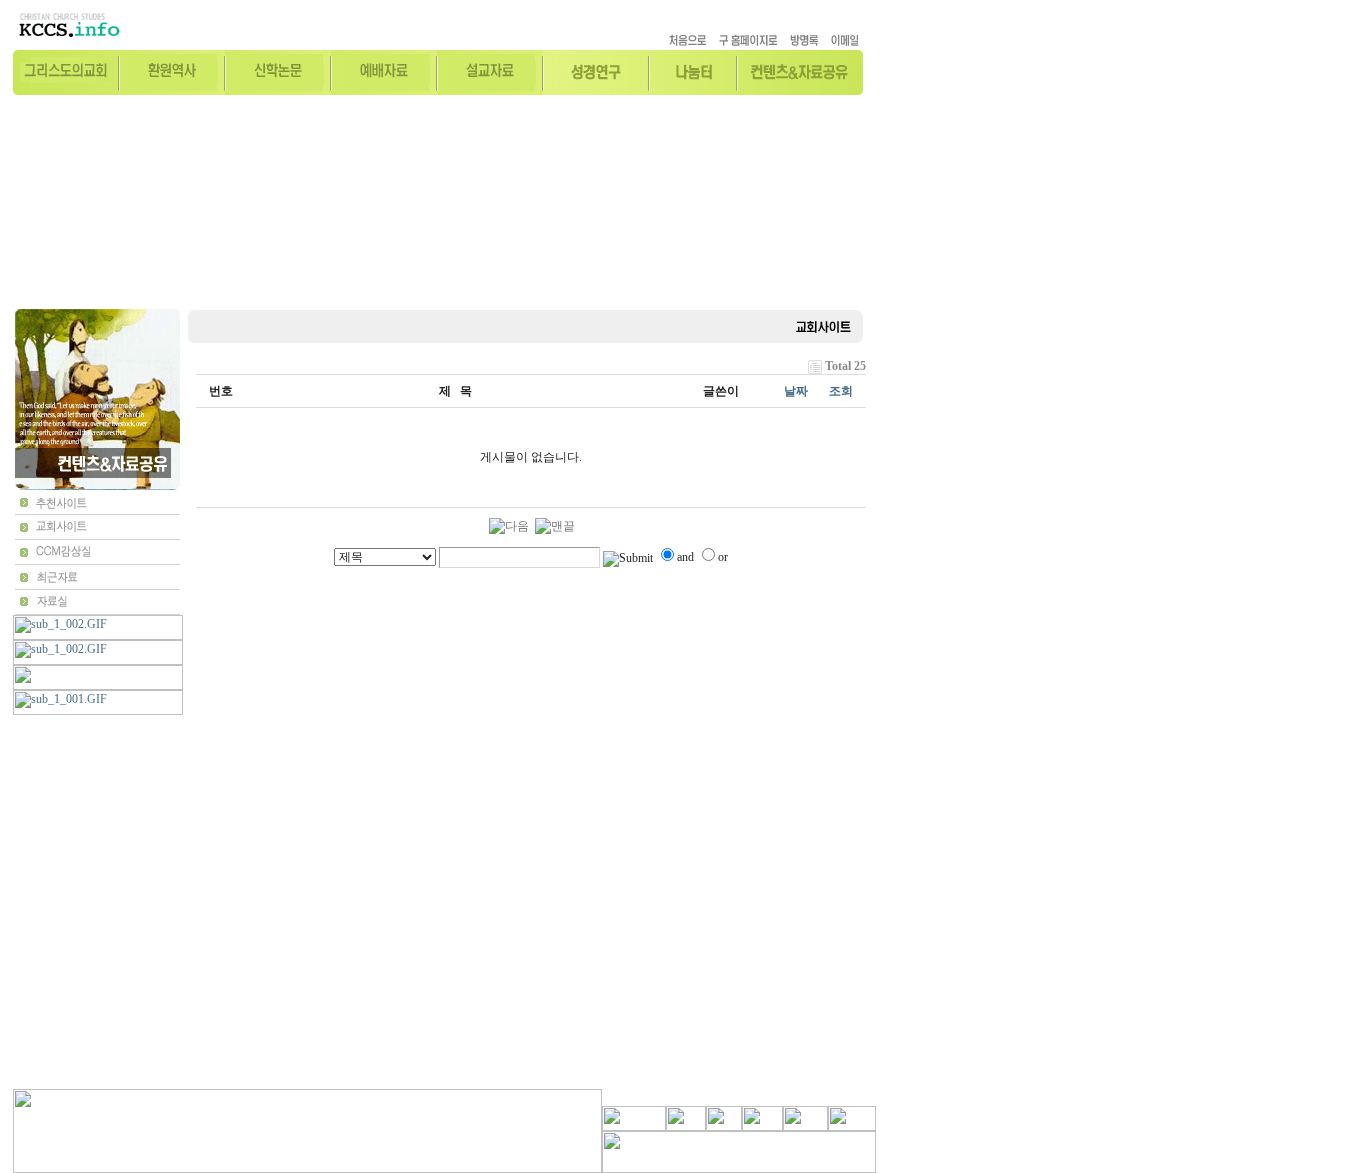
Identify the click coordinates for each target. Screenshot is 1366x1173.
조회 (841, 391)
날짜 (796, 391)
